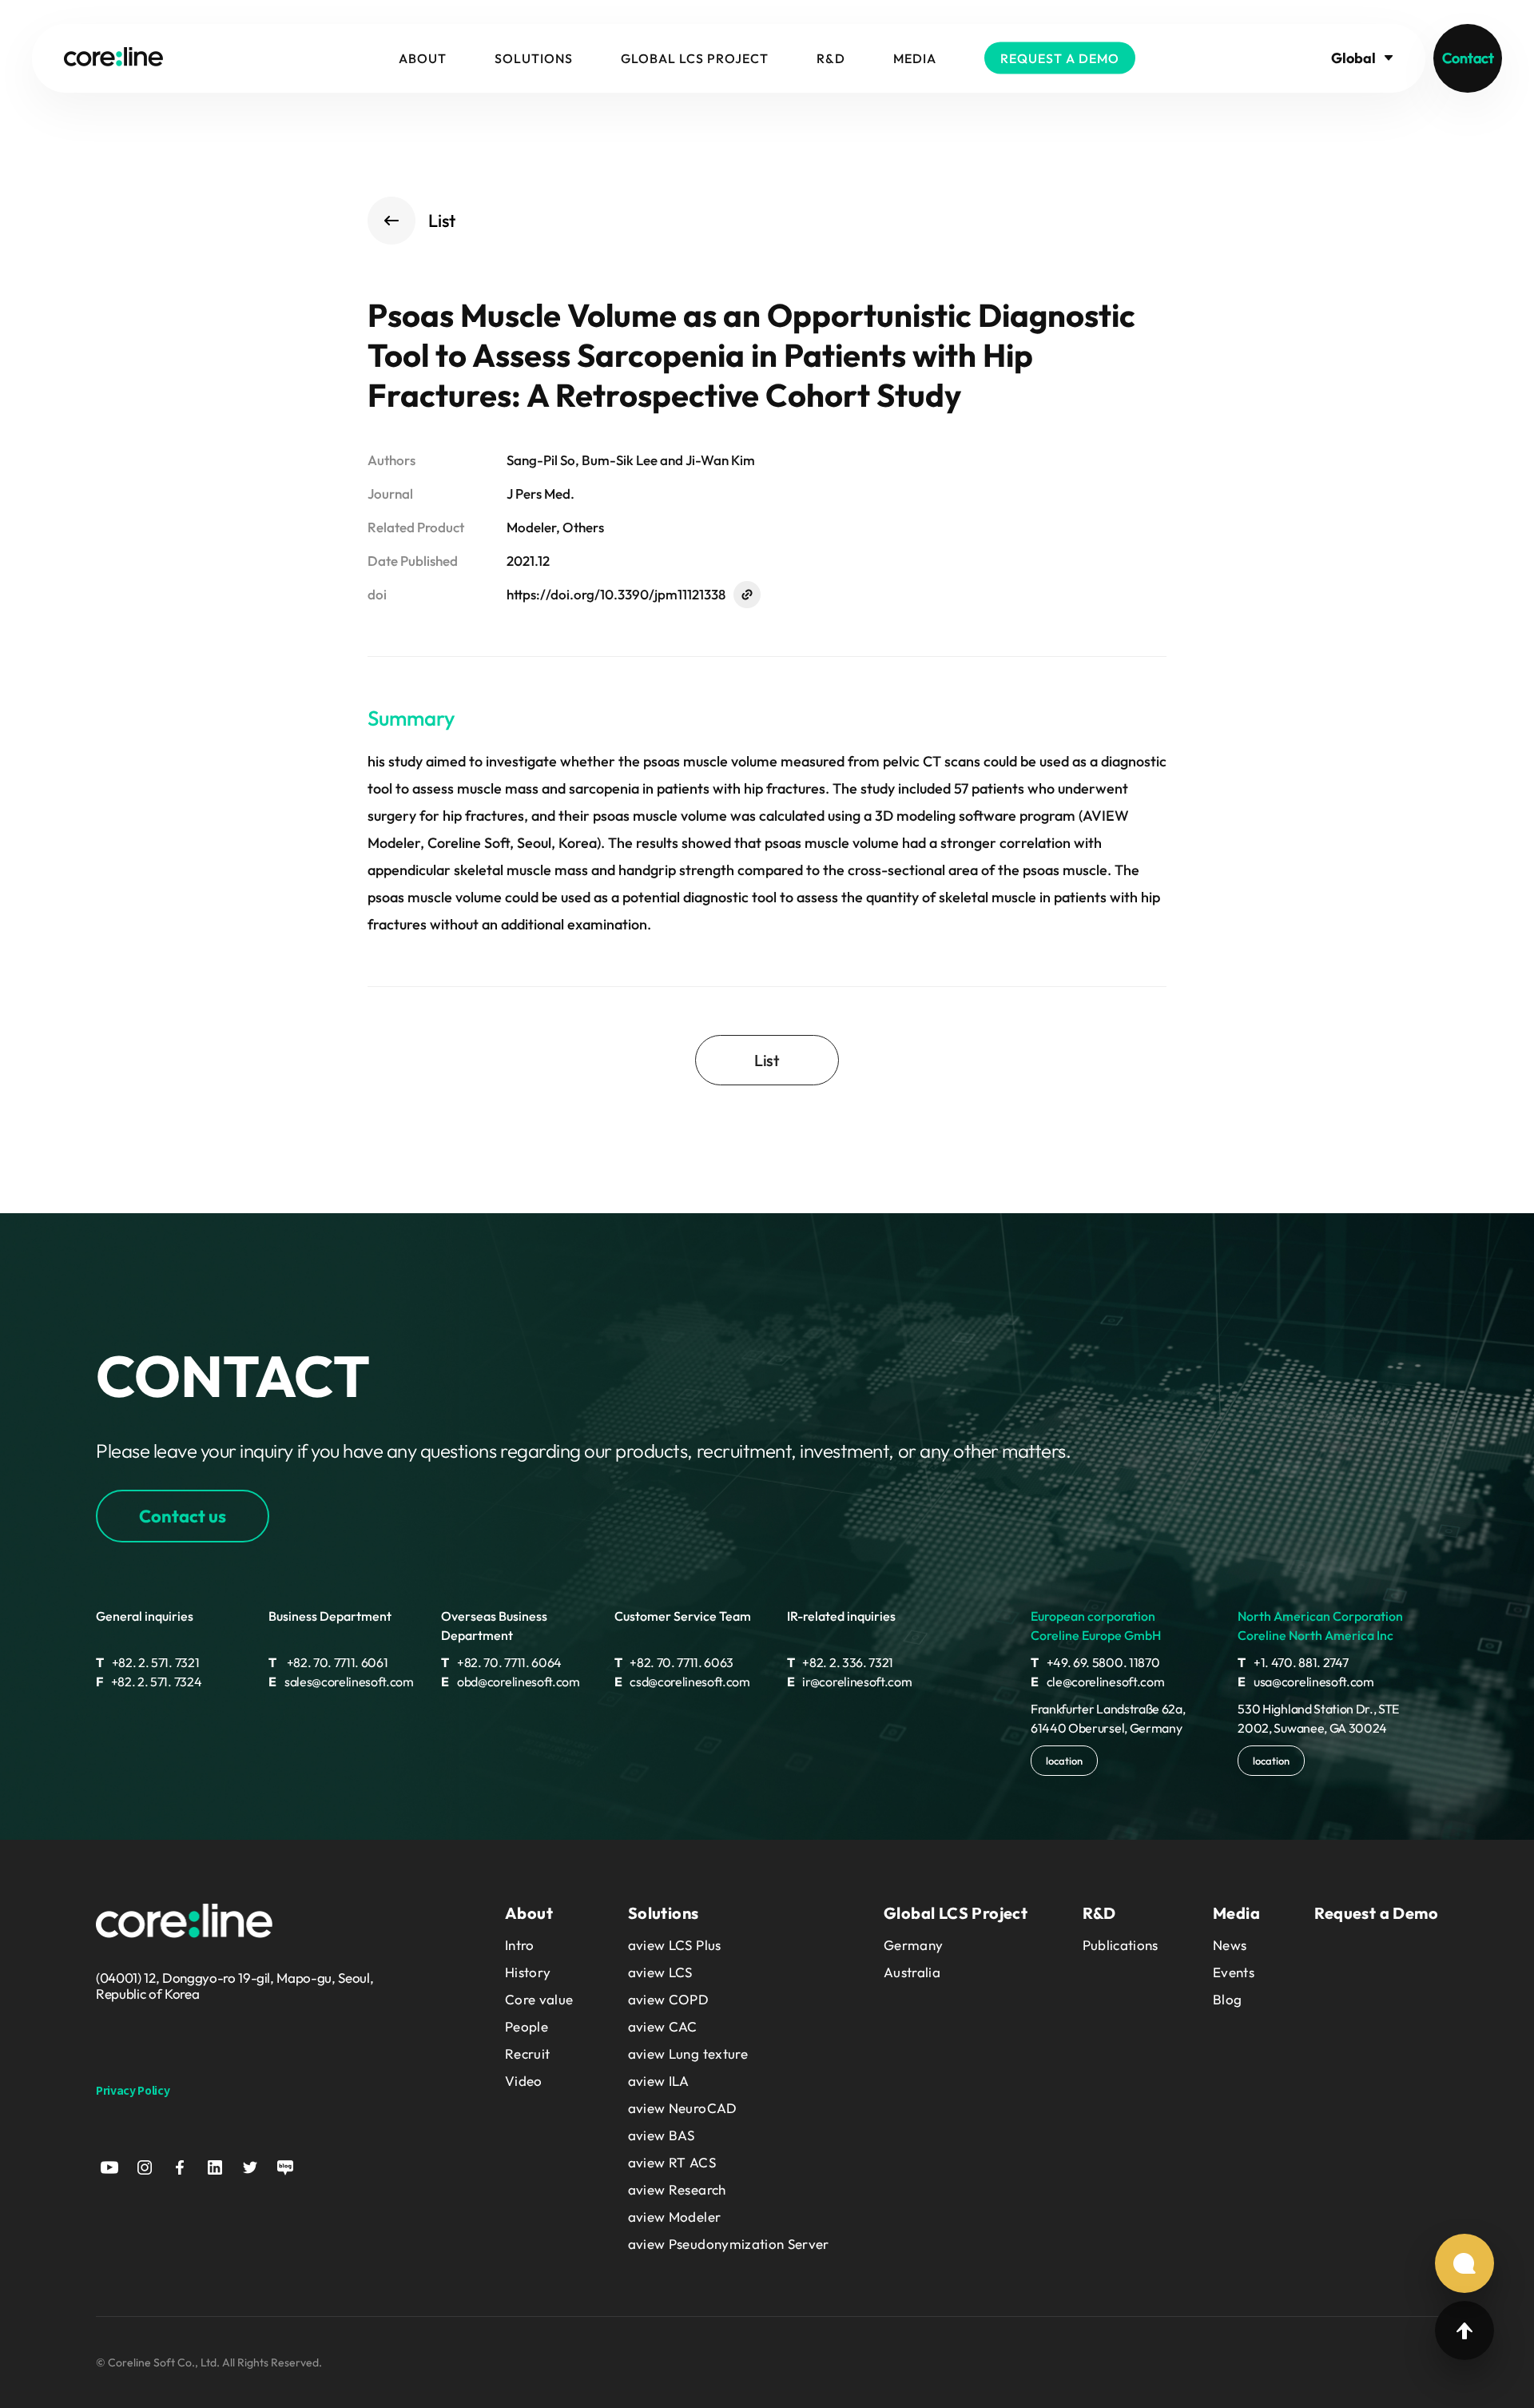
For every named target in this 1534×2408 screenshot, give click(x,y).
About (423, 58)
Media (915, 58)
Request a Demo (1060, 58)
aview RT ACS (672, 2162)
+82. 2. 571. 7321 (147, 1662)
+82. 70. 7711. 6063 (674, 1662)
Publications (1121, 1945)
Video (524, 2081)
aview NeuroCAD (683, 2108)
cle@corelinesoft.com (1097, 1682)
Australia (912, 1972)
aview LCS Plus (675, 1945)
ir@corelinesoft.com (850, 1682)
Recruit (527, 2054)
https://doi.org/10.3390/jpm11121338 (616, 594)
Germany (913, 1945)
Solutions (534, 58)
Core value (539, 1999)
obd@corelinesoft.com (510, 1682)
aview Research (677, 2189)
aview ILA (659, 2081)
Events (1234, 1972)
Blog (1227, 1999)
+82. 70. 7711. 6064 (501, 1662)
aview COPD (668, 1999)
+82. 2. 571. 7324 (149, 1682)
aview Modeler (674, 2217)
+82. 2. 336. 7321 (840, 1662)
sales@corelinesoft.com (341, 1682)
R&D (831, 58)
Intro (520, 1945)
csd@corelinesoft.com (682, 1682)
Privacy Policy (133, 2090)
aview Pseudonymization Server (729, 2244)
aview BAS (662, 2135)
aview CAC (663, 2026)
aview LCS (660, 1972)
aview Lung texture (688, 2054)
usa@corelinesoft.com (1305, 1682)
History (528, 1972)
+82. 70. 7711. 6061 (328, 1662)
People (527, 2026)
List (442, 221)
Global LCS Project (695, 58)
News (1230, 1945)
